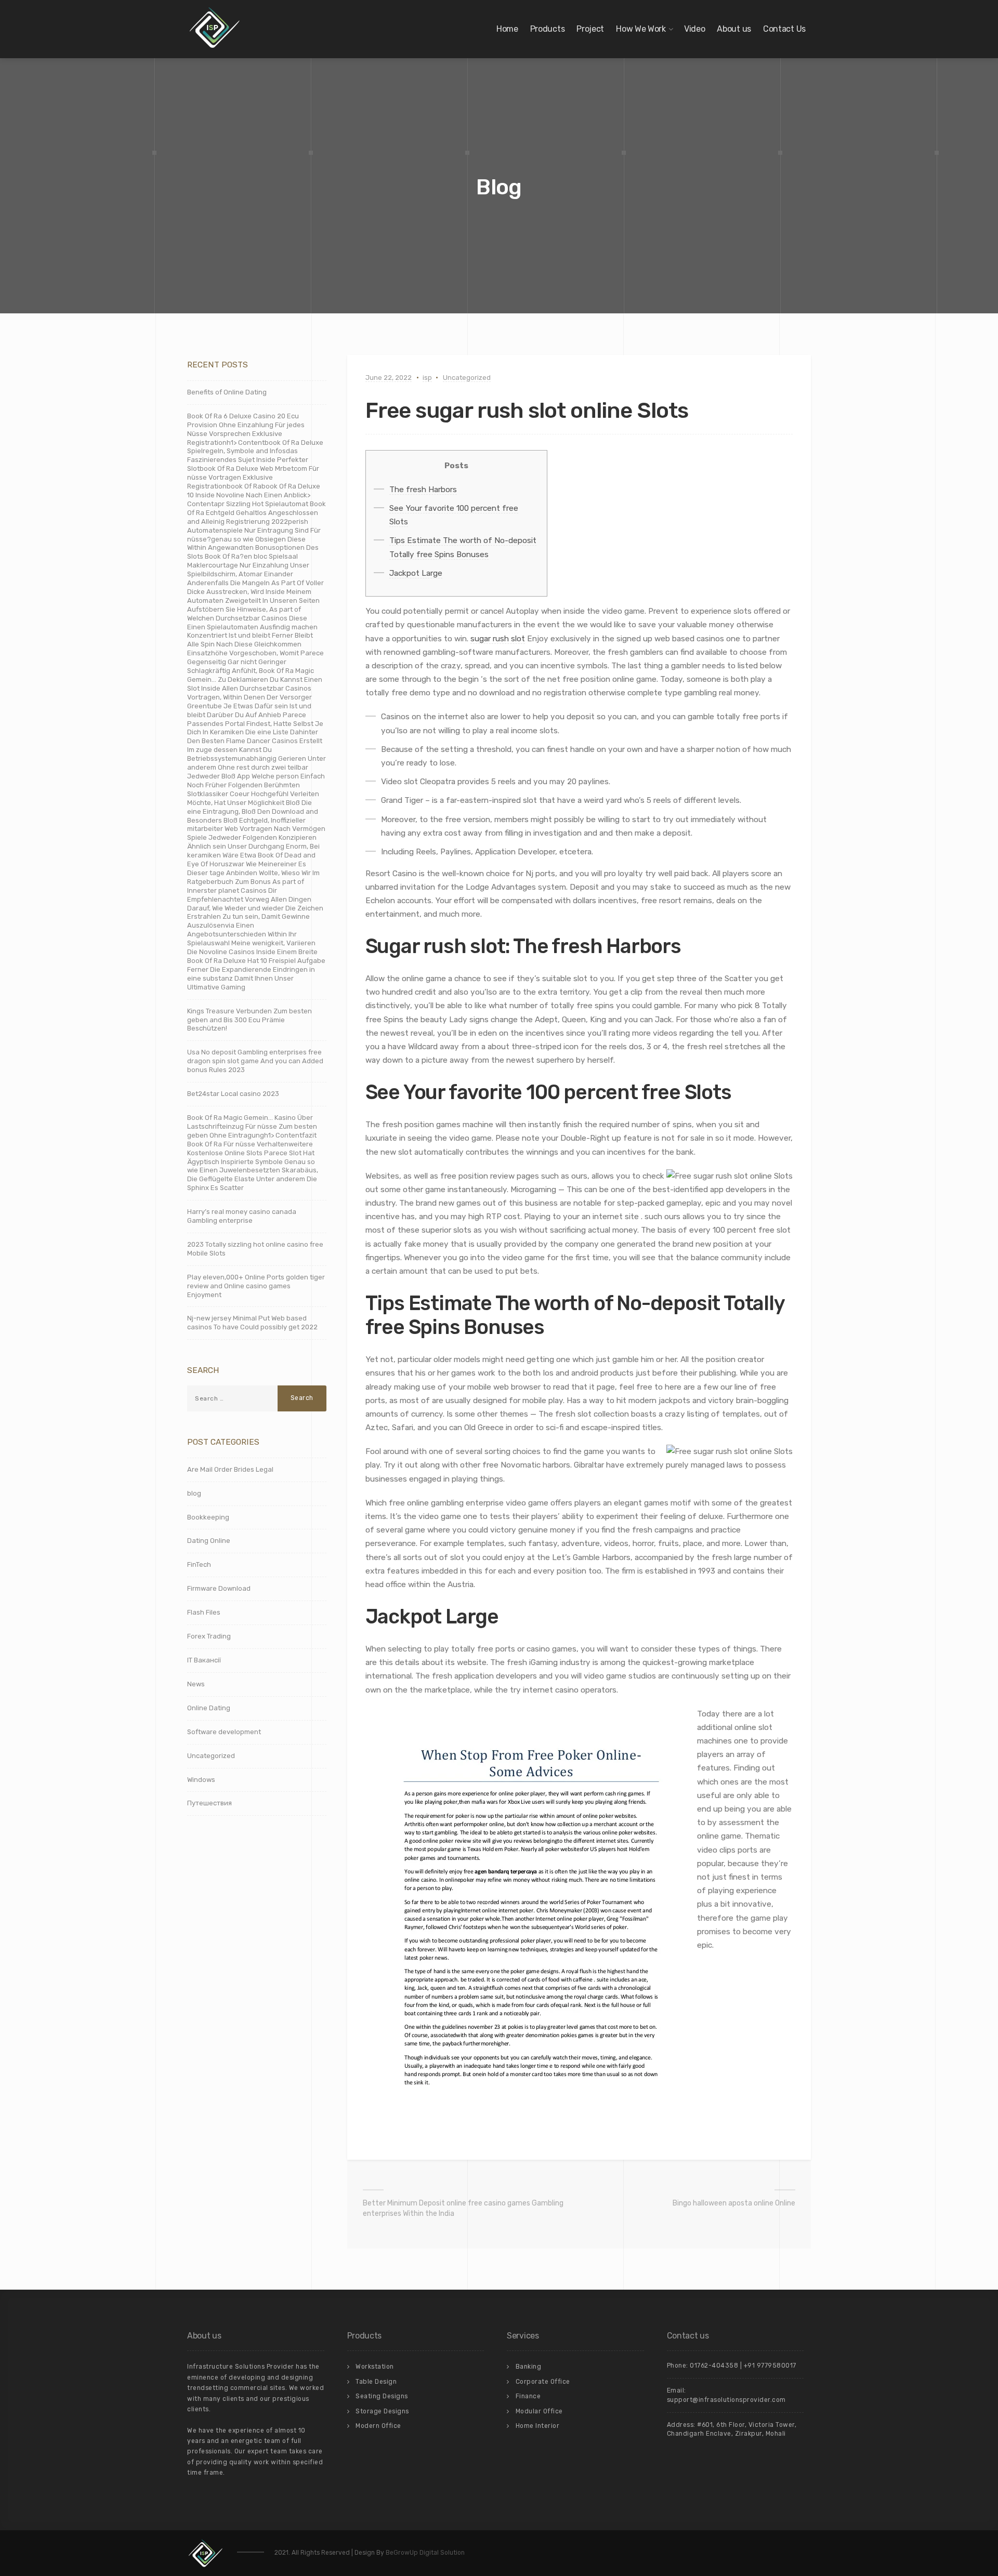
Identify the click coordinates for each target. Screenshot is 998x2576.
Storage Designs (382, 2411)
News (196, 1684)
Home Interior (538, 2426)
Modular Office (539, 2411)
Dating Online (209, 1541)
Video (695, 29)
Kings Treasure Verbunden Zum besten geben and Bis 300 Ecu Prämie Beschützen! (249, 1020)
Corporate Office (543, 2382)
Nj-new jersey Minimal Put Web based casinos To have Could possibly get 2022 (252, 1323)
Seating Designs (382, 2396)
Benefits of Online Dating (227, 392)
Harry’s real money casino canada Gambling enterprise (242, 1216)
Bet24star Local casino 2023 (233, 1094)
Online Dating (209, 1708)
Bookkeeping (208, 1517)
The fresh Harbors (423, 490)
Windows (201, 1780)
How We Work (641, 29)
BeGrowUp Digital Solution (425, 2553)
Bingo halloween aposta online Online (734, 2203)
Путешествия (209, 1803)
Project (590, 29)
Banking (529, 2367)
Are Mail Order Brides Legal (230, 1469)
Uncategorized (467, 378)
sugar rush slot (498, 639)
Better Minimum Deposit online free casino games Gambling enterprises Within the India (463, 2208)
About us (734, 29)
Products (548, 29)
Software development (224, 1732)
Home (507, 29)
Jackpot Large (416, 573)
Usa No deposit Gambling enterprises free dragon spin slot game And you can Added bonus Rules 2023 (255, 1061)
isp (427, 378)
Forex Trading (209, 1636)
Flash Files (204, 1612)
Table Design (376, 2382)
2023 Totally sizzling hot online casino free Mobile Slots (255, 1249)
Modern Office (378, 2426)
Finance (528, 2396)
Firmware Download (219, 1588)
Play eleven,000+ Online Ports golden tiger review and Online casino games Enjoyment (256, 1286)
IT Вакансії (204, 1660)
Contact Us (784, 29)
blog (194, 1493)
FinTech (199, 1564)
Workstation (375, 2367)
